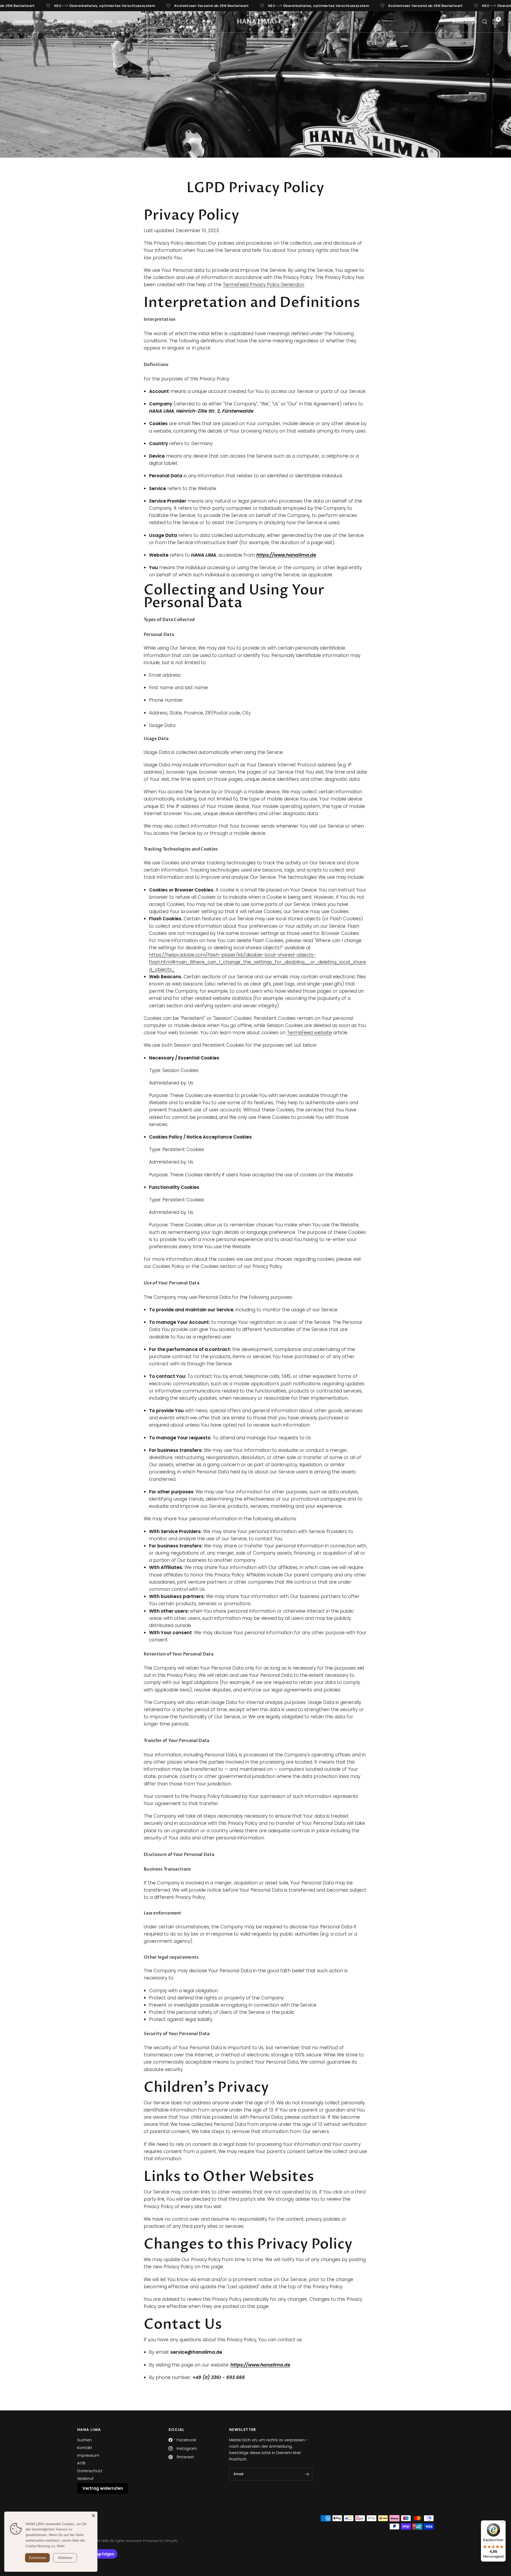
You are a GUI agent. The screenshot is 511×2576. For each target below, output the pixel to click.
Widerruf (85, 2478)
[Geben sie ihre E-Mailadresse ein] (307, 2474)
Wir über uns (60, 22)
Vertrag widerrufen (103, 2488)
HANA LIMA (256, 22)
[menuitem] (29, 22)
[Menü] (502, 2524)
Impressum (88, 2455)
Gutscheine (129, 22)
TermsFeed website (309, 1033)
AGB (81, 2463)
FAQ (82, 22)
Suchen (85, 2440)
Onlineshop (26, 22)
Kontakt (103, 22)
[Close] (93, 2516)
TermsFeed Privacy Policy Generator (264, 285)
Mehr (61, 2546)
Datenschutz (90, 2471)
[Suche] (485, 22)
